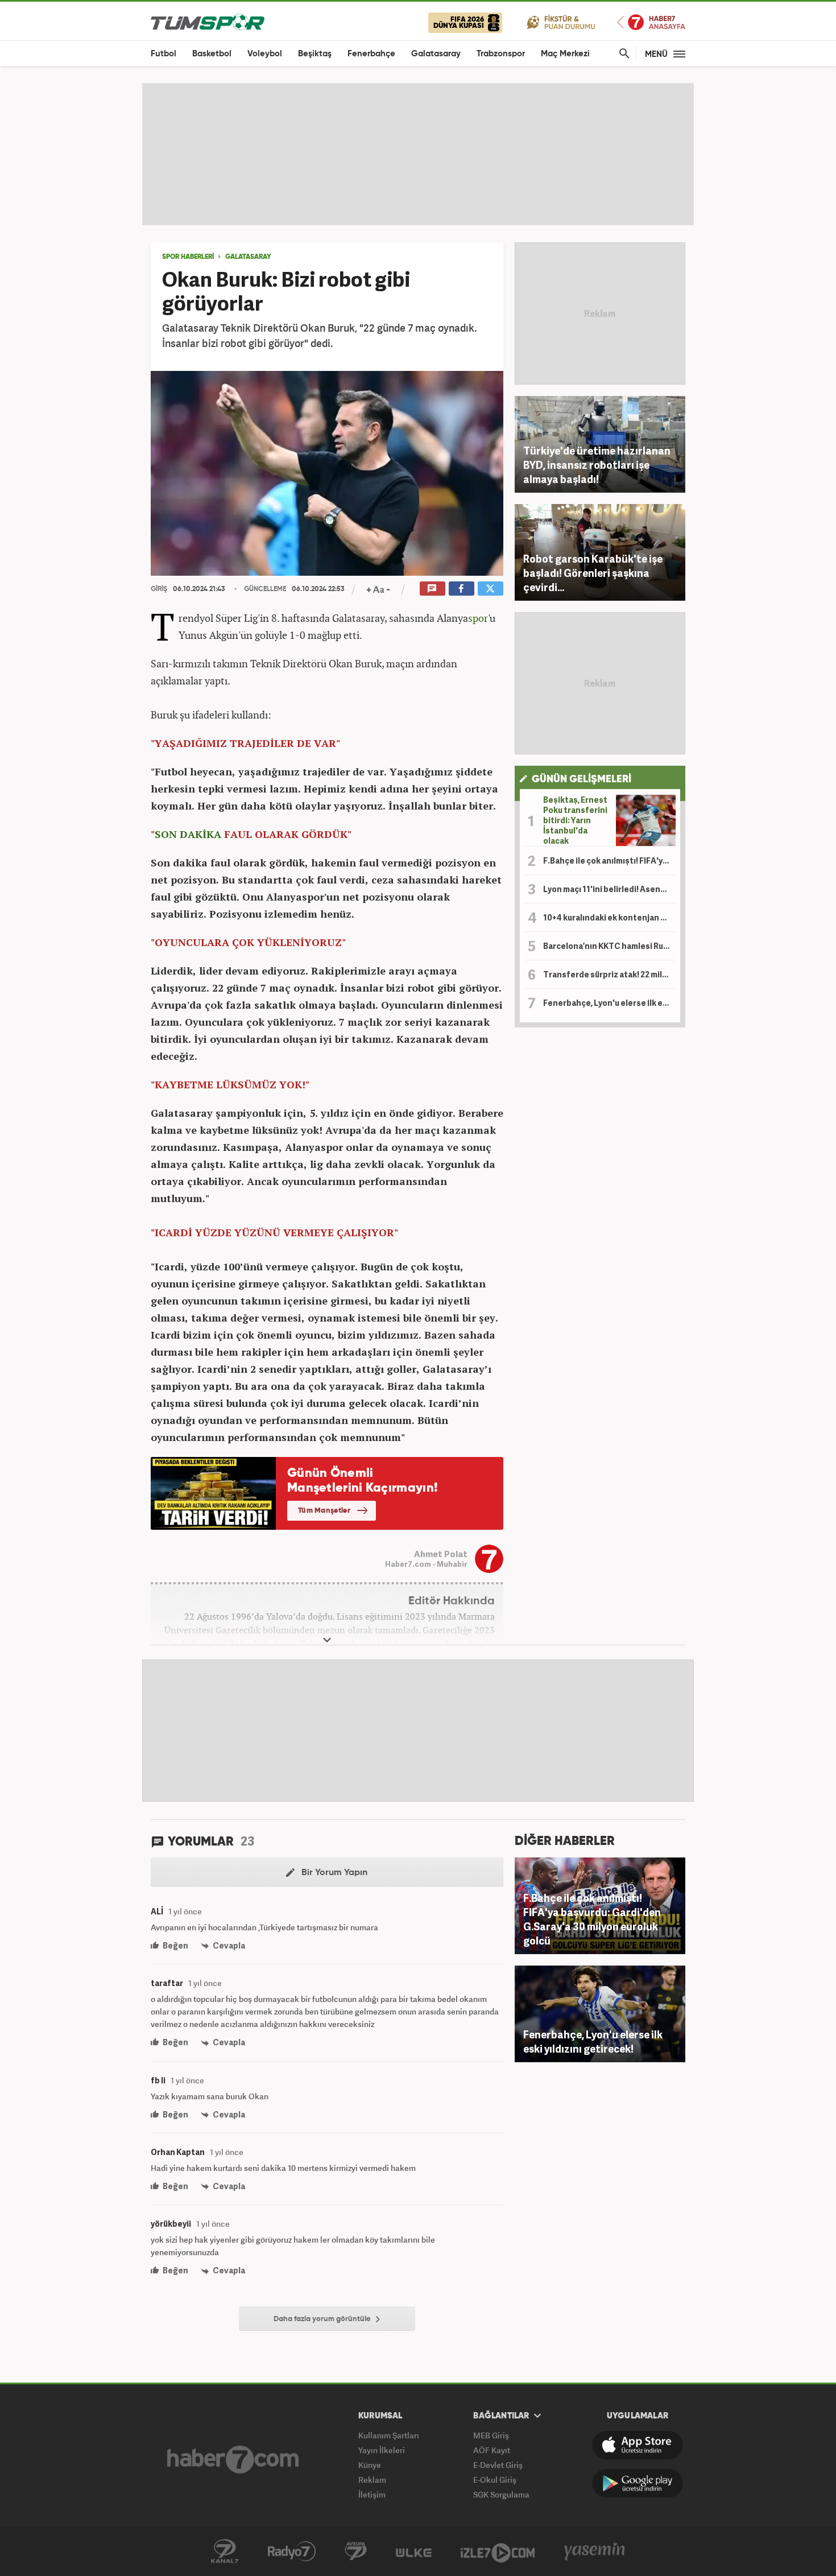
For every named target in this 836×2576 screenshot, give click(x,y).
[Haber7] (233, 2459)
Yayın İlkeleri (382, 2450)
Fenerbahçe (371, 54)
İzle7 (498, 2552)
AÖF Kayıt (492, 2450)
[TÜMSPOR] (208, 21)
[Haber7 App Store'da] (638, 2445)
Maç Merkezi (565, 54)
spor (478, 618)
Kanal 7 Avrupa (356, 2552)
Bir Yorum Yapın (333, 1873)
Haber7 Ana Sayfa (651, 22)
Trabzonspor (501, 54)
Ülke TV (414, 2552)
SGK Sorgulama (501, 2494)
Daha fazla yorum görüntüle (323, 2319)
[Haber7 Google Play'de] (638, 2483)
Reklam (372, 2480)
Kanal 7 (225, 2552)
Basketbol (212, 54)
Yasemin (595, 2552)
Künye (370, 2465)
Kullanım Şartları (389, 2435)
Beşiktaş (315, 54)
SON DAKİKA (188, 834)
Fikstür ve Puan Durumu (561, 22)
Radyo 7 (292, 2552)
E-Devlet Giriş (498, 2465)
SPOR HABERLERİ (188, 257)
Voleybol (265, 54)
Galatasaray (436, 54)
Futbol (164, 54)
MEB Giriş (491, 2435)
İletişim (372, 2494)
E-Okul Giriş (495, 2480)
